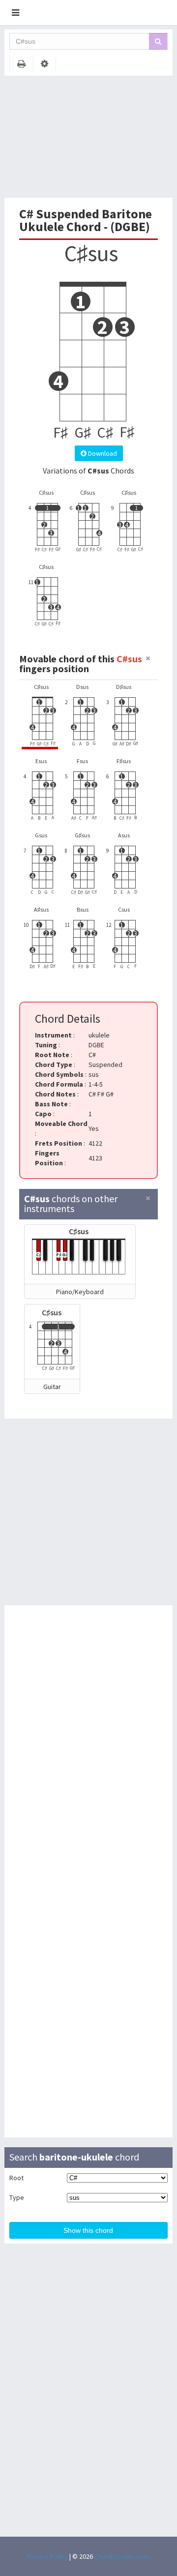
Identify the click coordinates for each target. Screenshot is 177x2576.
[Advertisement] (88, 137)
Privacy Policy (47, 2556)
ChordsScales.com (122, 2556)
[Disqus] (89, 1743)
